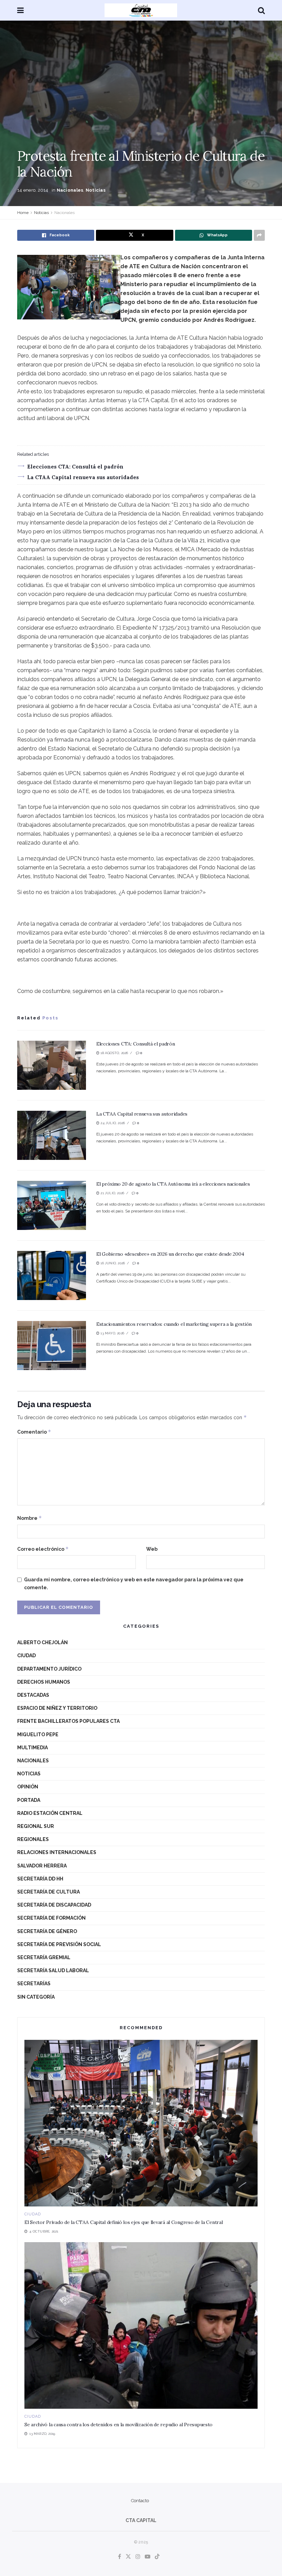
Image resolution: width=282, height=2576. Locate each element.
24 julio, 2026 (112, 1123)
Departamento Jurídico (49, 1669)
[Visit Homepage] (141, 10)
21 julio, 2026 (112, 1193)
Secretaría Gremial (44, 1957)
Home (23, 213)
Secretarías (34, 1984)
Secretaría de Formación (51, 1918)
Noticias (96, 190)
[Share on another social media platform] (259, 235)
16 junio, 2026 (112, 1263)
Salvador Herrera (42, 1866)
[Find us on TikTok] (157, 2557)
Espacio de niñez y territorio (57, 1708)
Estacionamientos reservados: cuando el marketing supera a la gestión (174, 1324)
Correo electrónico (43, 1549)
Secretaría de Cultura (48, 1892)
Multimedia (32, 1748)
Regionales (33, 1839)
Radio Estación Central (50, 1813)
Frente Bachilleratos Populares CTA (68, 1721)
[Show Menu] (20, 10)
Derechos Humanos (44, 1682)
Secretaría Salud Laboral (53, 1970)
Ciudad (26, 1656)
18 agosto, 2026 (114, 1053)
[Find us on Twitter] (128, 2557)
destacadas (33, 1695)
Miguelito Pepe (38, 1735)
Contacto (140, 2501)
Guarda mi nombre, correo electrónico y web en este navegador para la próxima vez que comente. (134, 1583)
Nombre (30, 1518)
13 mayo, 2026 (112, 1333)
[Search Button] (261, 10)
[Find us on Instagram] (138, 2557)
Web (152, 1549)
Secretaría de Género (47, 1931)
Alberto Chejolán (42, 1642)
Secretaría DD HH (40, 1879)
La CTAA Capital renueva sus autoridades (83, 477)
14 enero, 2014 (33, 190)
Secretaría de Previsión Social (59, 1944)
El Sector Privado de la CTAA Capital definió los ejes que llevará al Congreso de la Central (124, 2222)
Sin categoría (36, 1997)
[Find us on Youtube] (148, 2557)
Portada (29, 1800)
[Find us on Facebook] (120, 2557)
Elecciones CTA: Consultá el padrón (75, 467)
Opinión (28, 1787)
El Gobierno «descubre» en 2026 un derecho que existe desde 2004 (170, 1254)
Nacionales (70, 190)
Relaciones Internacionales (57, 1852)
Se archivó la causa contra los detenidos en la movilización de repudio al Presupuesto (118, 2425)
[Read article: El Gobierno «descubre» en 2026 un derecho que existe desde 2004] (52, 1275)
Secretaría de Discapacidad (54, 1905)
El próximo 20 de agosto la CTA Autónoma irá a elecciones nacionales (173, 1184)
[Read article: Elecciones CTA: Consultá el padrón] (52, 1065)
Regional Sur (36, 1826)
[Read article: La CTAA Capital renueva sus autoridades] (52, 1135)
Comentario (34, 1432)
